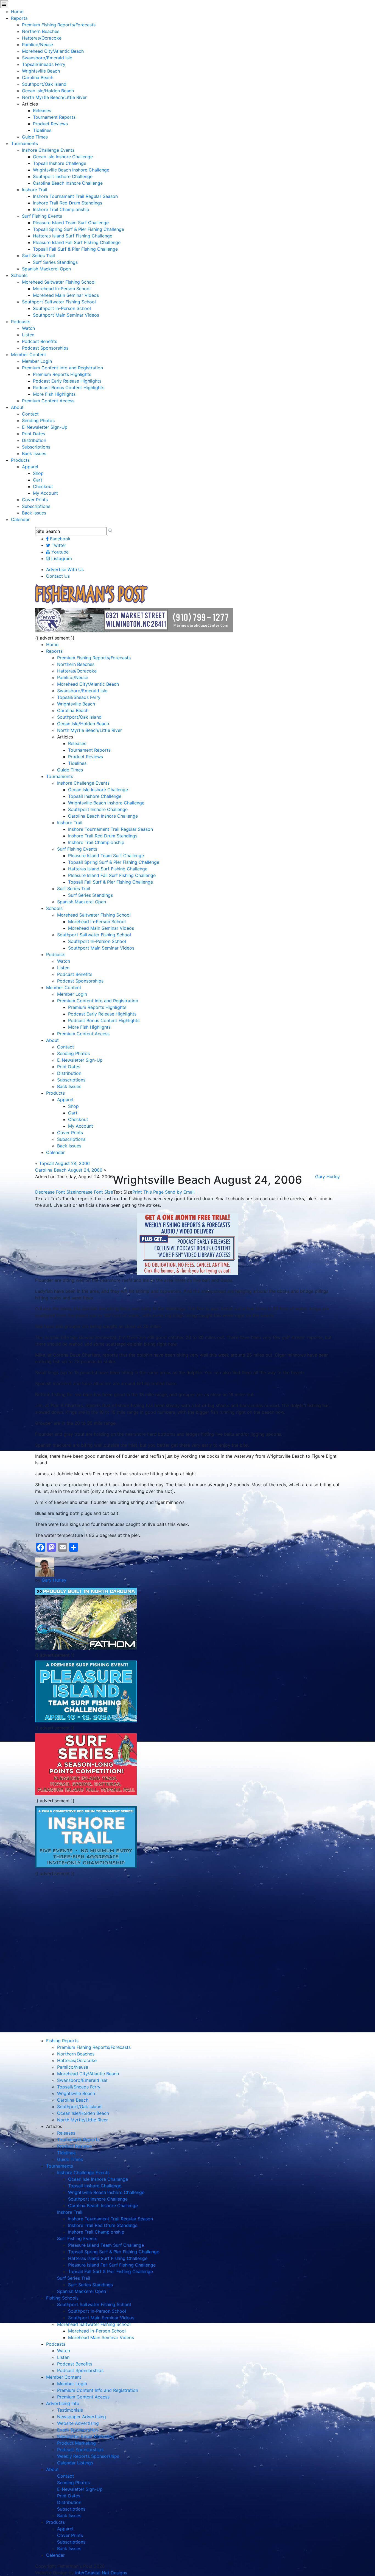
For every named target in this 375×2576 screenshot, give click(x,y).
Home (17, 12)
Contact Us (58, 576)
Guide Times (35, 137)
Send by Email (180, 1192)
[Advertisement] (86, 1918)
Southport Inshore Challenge (63, 176)
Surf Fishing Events (42, 216)
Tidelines (42, 130)
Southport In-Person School (62, 308)
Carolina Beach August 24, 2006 (69, 1170)
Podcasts (21, 322)
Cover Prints (35, 500)
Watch (28, 328)
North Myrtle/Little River (82, 2120)
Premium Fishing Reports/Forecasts (59, 25)
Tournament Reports (54, 117)
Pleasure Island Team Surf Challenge (71, 223)
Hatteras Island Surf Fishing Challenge (73, 236)
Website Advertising (78, 2423)
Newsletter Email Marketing (86, 2436)
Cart (38, 480)
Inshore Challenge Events (48, 150)
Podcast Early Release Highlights (67, 381)
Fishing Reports (62, 2041)
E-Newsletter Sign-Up (45, 427)
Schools (19, 275)
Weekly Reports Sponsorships (88, 2456)
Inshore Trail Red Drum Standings (68, 203)
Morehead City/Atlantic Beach (53, 51)
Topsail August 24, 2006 (64, 1163)
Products (20, 460)
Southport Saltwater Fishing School (59, 302)
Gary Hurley (328, 1177)
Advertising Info (63, 2403)
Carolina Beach (38, 78)
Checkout (43, 486)
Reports (19, 18)
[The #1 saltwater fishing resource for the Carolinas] (91, 594)
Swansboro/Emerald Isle (47, 58)
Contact (30, 414)
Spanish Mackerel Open (46, 269)
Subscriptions (36, 447)
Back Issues (34, 453)
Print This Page (148, 1192)
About (17, 407)
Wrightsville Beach (41, 71)
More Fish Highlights (54, 394)
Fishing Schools (62, 2298)
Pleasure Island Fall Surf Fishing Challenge (77, 242)
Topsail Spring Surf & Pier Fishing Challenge (79, 229)
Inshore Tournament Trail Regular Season (75, 196)
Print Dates (33, 434)
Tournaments (24, 143)
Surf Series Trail (38, 256)
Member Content (29, 355)
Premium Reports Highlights (62, 374)
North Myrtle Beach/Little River (54, 97)
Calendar (20, 519)
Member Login (37, 361)
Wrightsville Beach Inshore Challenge (71, 170)
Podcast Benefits (40, 341)
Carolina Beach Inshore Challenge (68, 183)
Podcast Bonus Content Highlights (69, 388)
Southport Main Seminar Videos (66, 315)
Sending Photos (38, 420)
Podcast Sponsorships (45, 348)
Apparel (30, 467)
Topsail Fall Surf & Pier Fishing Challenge (75, 249)
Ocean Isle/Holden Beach (48, 91)
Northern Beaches (41, 31)
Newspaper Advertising (82, 2417)
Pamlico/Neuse (37, 45)
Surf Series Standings (55, 262)
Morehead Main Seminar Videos (66, 295)
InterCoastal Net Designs (101, 2573)
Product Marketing (76, 2443)
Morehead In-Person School (62, 289)
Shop (38, 473)
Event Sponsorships (78, 2430)
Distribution (34, 440)
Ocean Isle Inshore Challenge (63, 157)
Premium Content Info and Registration (62, 368)
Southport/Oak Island (44, 84)
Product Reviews (50, 124)
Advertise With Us (65, 569)
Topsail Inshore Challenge (60, 163)
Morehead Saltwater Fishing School (59, 282)
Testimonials (70, 2410)
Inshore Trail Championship (61, 209)
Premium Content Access (48, 401)
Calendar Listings (75, 2463)
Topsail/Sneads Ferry (44, 64)
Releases (42, 110)
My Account (45, 493)
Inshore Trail (35, 190)
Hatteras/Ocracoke (42, 38)
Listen (28, 335)
